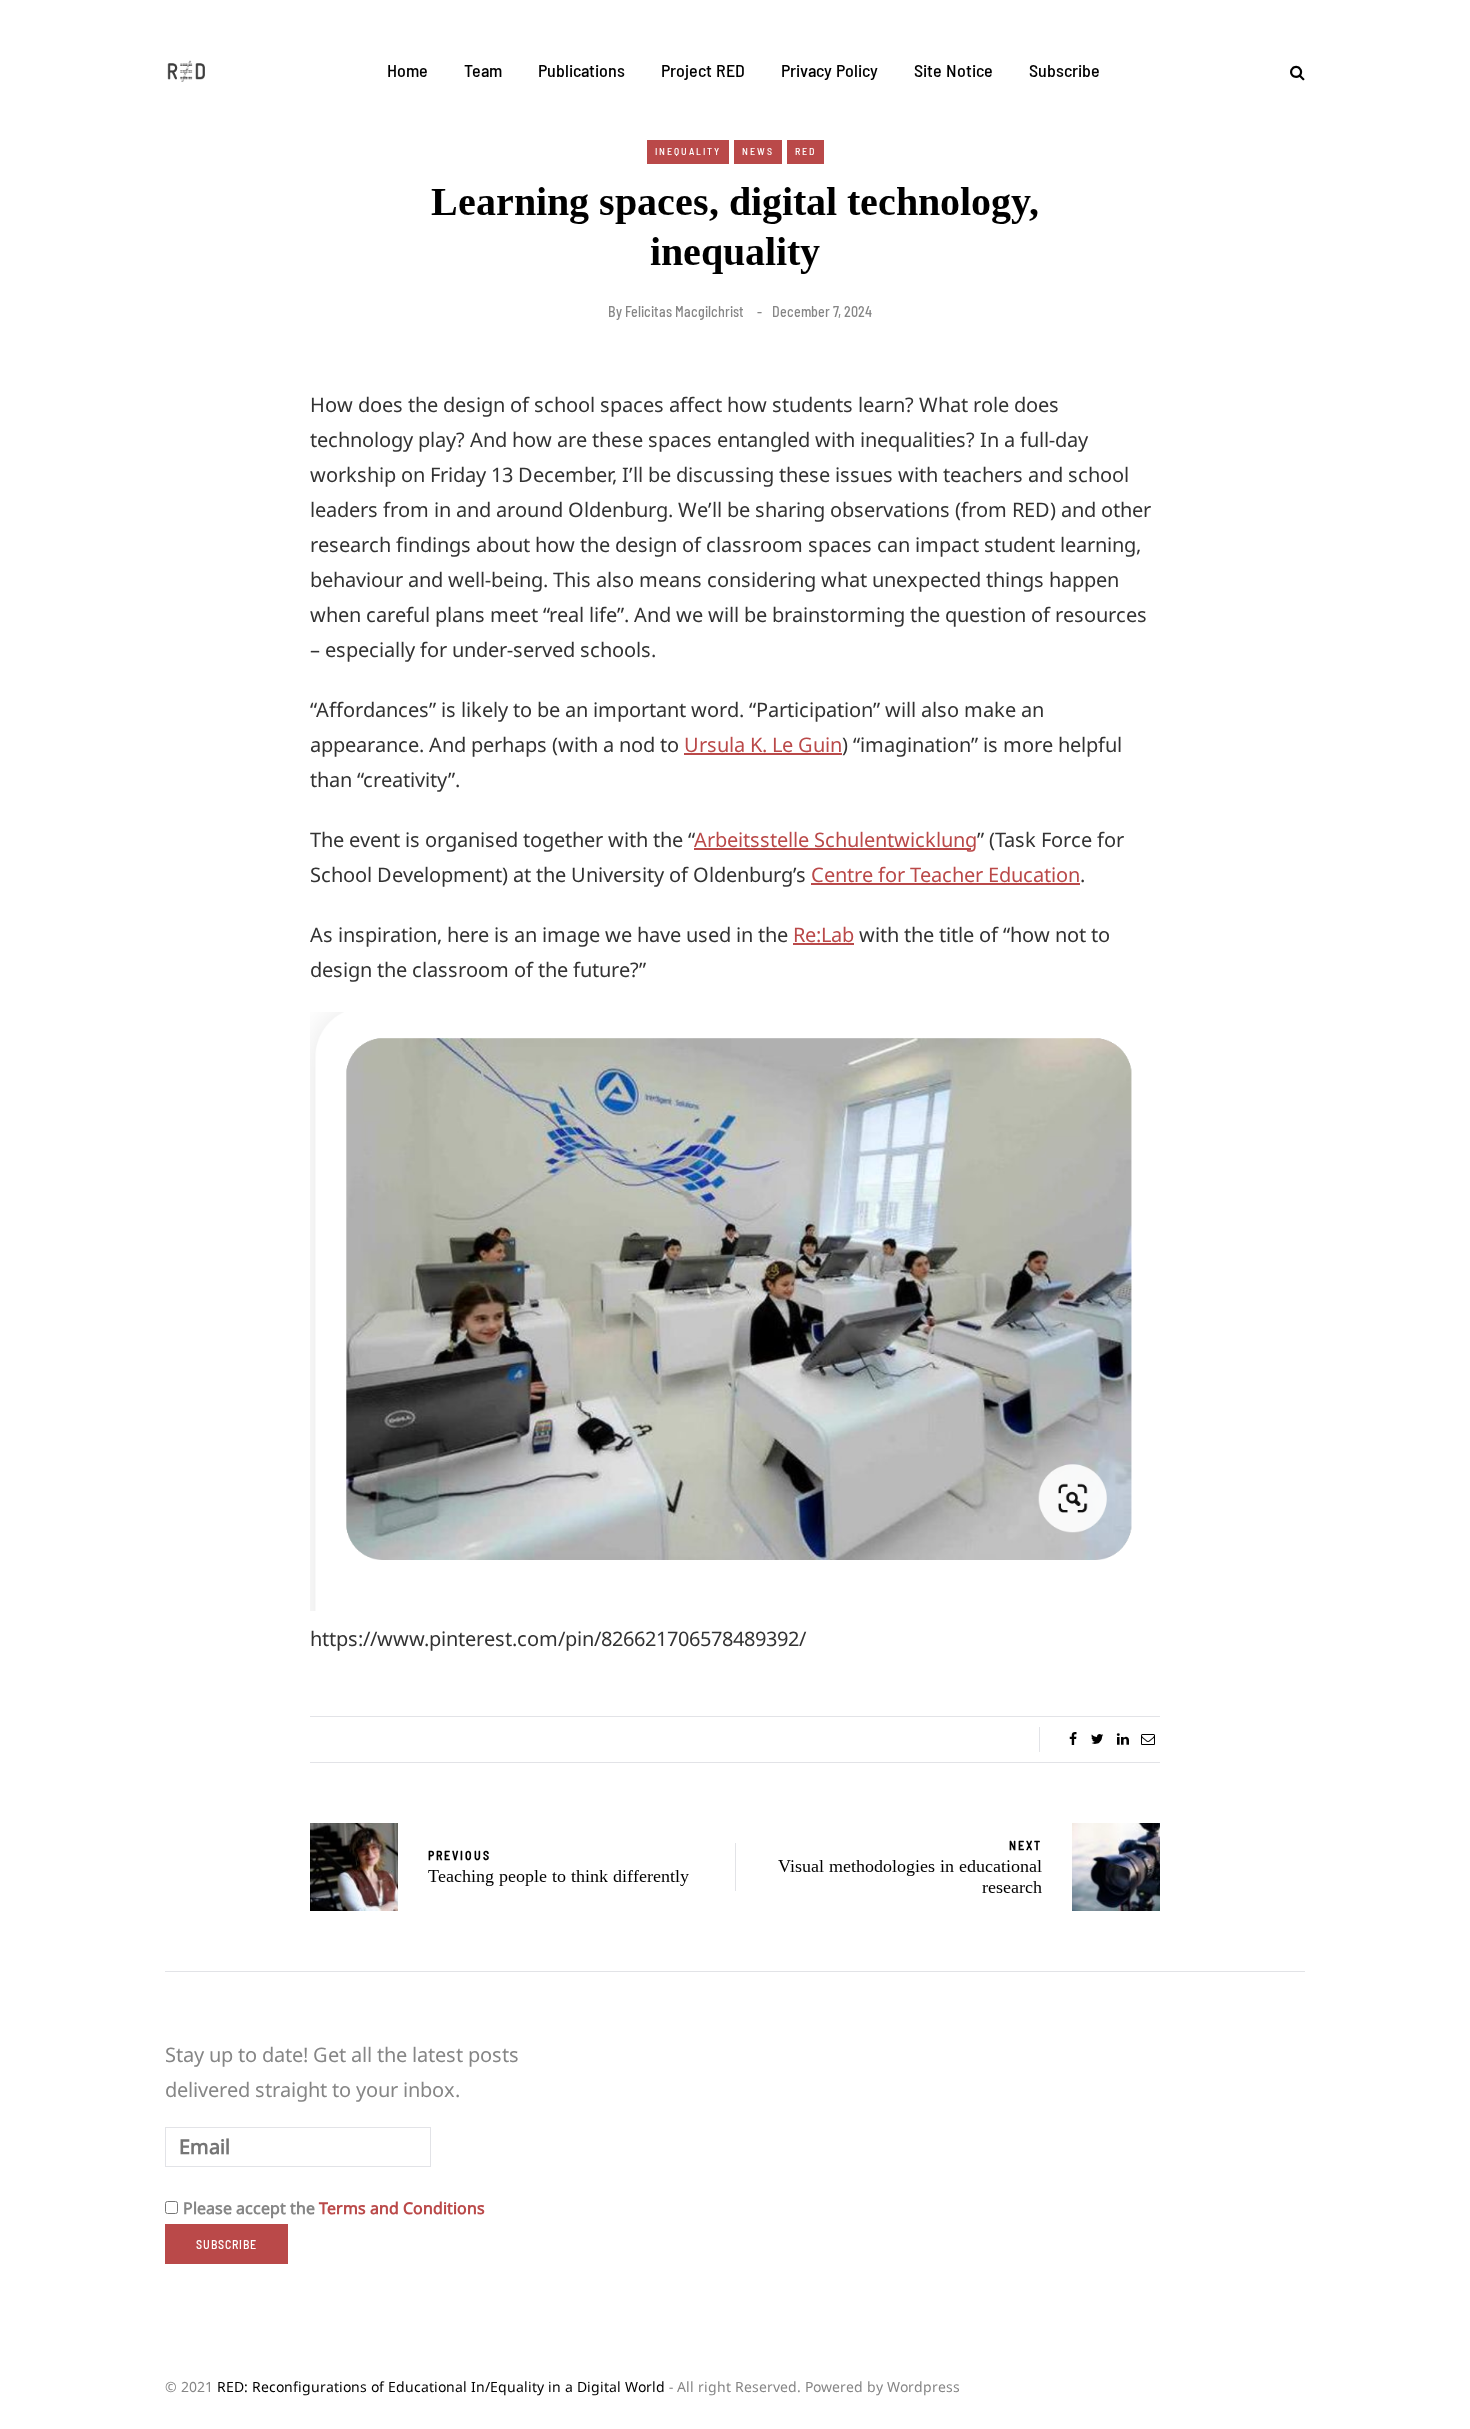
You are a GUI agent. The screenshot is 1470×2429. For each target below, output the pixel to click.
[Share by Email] (1147, 1739)
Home (407, 70)
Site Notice (953, 70)
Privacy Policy (829, 70)
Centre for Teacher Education (945, 874)
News (758, 151)
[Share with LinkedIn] (1122, 1739)
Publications (581, 70)
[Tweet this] (1097, 1739)
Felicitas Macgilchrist (684, 311)
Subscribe (1064, 70)
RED (805, 151)
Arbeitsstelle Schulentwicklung (835, 839)
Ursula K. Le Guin (763, 744)
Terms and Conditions (402, 2208)
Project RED (703, 70)
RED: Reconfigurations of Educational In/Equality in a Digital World (441, 2386)
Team (483, 70)
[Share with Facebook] (1072, 1739)
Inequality (688, 151)
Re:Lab (823, 934)
